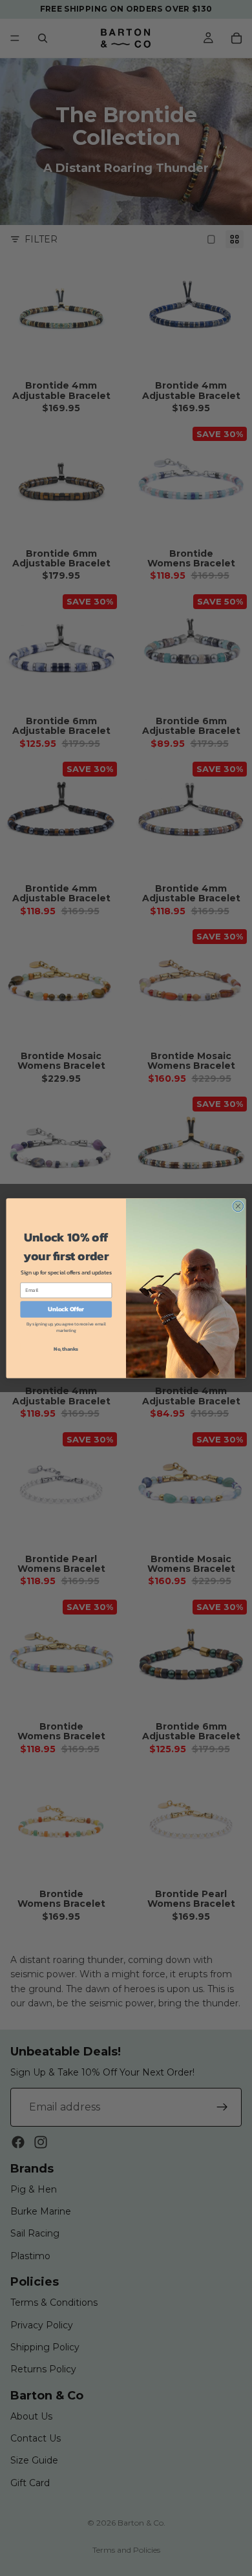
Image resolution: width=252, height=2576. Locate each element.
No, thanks (66, 1348)
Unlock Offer (66, 1309)
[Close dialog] (238, 1206)
